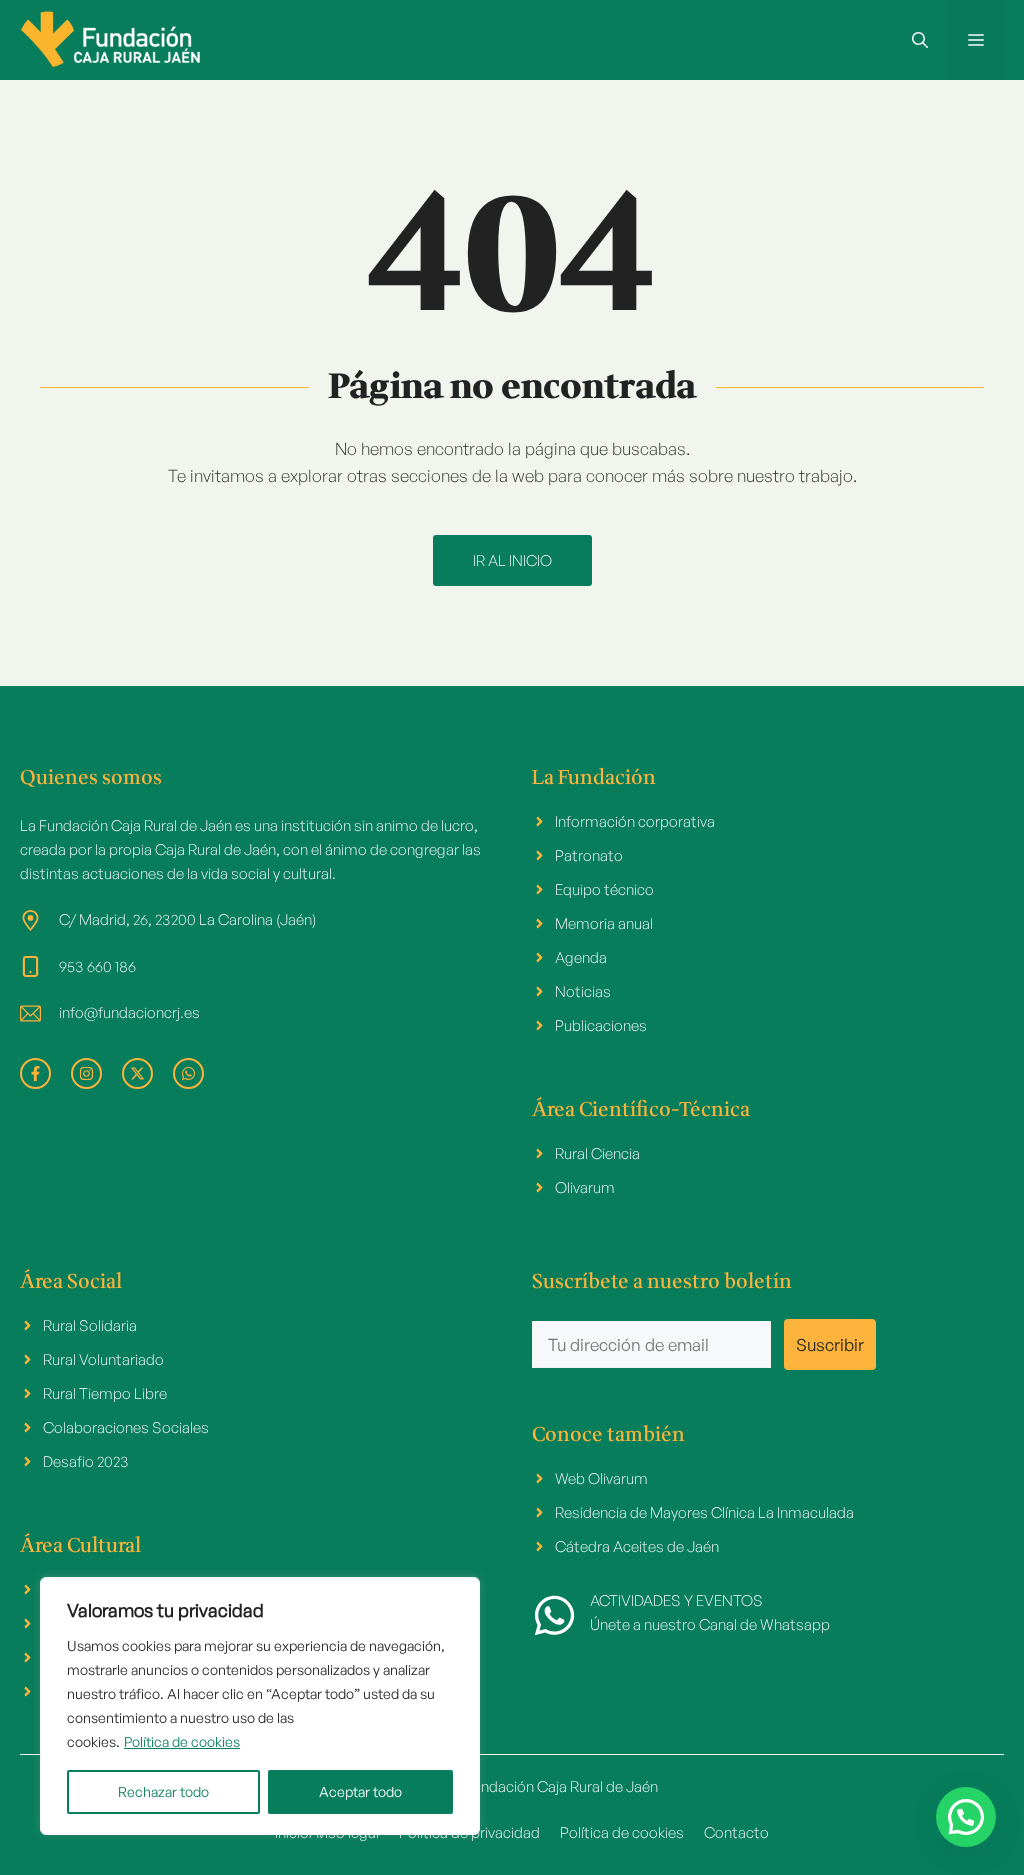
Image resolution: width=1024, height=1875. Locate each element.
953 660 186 (97, 966)
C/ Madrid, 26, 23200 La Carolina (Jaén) (187, 919)
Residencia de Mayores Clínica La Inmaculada (704, 1512)
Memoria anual (604, 923)
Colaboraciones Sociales (126, 1427)
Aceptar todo (360, 1791)
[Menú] (976, 40)
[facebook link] (35, 1073)
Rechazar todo (163, 1791)
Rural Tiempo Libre (105, 1393)
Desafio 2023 (86, 1461)
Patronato (589, 855)
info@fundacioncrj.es (129, 1012)
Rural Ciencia (597, 1153)
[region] (260, 1706)
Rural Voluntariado (103, 1359)
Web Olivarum (601, 1478)
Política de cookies (182, 1741)
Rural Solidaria (90, 1325)
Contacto (736, 1832)
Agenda (581, 957)
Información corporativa (635, 821)
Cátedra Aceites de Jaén (637, 1546)
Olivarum (585, 1187)
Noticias (583, 991)
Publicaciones (601, 1025)
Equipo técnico (604, 889)
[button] (920, 40)
